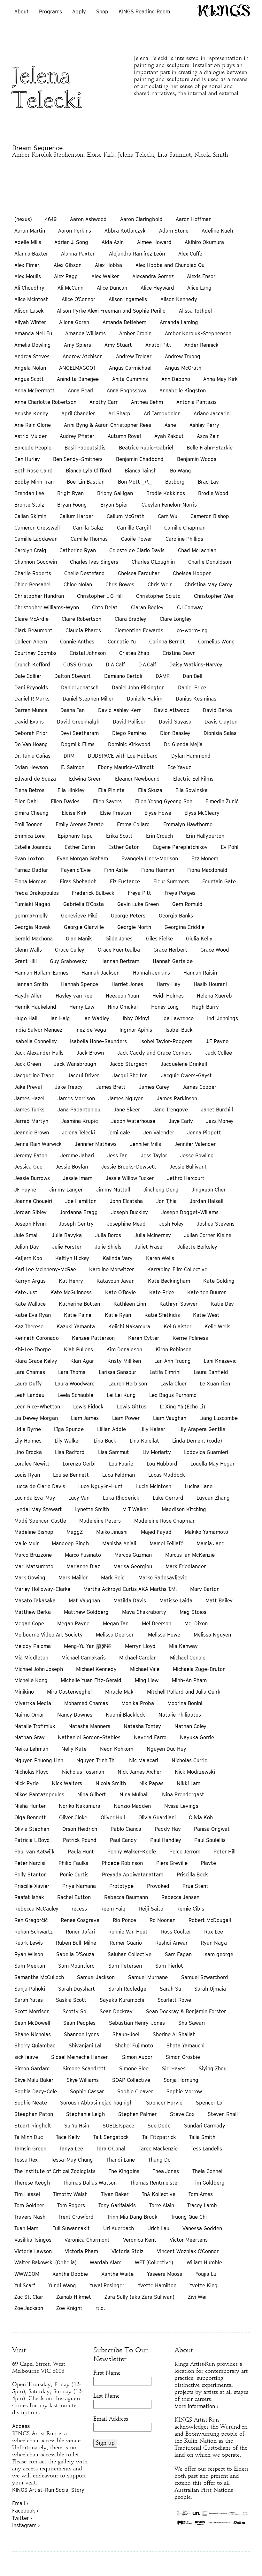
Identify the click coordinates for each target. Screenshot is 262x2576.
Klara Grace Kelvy (36, 1361)
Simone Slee (134, 2068)
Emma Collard (133, 824)
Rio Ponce (124, 1920)
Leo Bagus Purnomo (173, 1395)
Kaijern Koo (28, 1258)
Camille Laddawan (36, 539)
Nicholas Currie (189, 1760)
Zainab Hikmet (74, 2297)
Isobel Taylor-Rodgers (166, 1041)
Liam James (85, 1418)
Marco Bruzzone (33, 1555)
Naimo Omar (29, 1715)
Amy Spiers (77, 345)
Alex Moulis (28, 276)
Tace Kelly (68, 2137)
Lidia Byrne (28, 1429)
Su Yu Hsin (77, 2126)
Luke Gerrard (168, 1498)
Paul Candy (123, 1840)
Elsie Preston (116, 813)
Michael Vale (145, 1669)
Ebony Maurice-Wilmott (126, 767)
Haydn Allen (28, 996)
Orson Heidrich (80, 1829)
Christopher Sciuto (158, 596)
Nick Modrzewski (195, 1772)
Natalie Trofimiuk (35, 1726)
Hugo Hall (26, 1018)
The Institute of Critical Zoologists (55, 2171)
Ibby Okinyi (136, 1018)
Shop (102, 11)
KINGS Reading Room (144, 11)
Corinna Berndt (167, 642)
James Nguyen (126, 1098)
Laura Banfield (211, 1372)
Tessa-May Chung (72, 2160)
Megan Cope (29, 1623)
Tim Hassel (27, 2194)
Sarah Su (170, 1989)
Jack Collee (219, 1053)
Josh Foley (171, 1224)
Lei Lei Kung (121, 1395)
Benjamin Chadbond (140, 459)
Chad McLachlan (197, 550)
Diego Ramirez (129, 733)
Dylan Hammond (191, 756)
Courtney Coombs (35, 653)
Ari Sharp (119, 413)
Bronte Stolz (29, 505)
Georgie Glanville (84, 927)
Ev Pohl (230, 847)
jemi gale (119, 1132)
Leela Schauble (75, 1395)
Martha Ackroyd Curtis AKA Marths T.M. (130, 1589)
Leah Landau (29, 1395)
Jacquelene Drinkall (184, 1064)
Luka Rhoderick (121, 1498)
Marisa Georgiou (133, 1566)
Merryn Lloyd (140, 1646)
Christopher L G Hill (100, 596)
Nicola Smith (111, 1783)
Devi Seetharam (80, 733)
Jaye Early (181, 1121)
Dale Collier (28, 676)
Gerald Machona (34, 939)
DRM (69, 756)
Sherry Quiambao (35, 2045)
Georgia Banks (176, 916)
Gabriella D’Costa (84, 904)
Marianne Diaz (83, 1566)
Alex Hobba (108, 265)
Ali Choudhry (29, 288)
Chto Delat (105, 607)
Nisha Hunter (30, 1806)
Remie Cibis (190, 1909)
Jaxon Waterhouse (133, 1121)
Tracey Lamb (202, 2205)
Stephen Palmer (137, 2114)
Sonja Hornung (181, 2080)
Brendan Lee (29, 493)
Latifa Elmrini (165, 1372)
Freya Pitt (139, 893)
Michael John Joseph (39, 1669)
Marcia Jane (210, 1543)
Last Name (106, 2396)
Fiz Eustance (125, 881)
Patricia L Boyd (32, 1840)
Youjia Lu (206, 2274)
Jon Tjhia (166, 1201)
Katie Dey (222, 1304)
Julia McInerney (153, 1235)
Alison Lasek (29, 311)
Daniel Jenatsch (80, 687)
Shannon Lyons (81, 2034)
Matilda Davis (130, 1600)
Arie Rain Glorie (33, 425)
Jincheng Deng (161, 1190)
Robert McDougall (210, 1920)
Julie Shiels (108, 1247)
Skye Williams (83, 2080)
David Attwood (172, 710)
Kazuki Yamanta (76, 1326)
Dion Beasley (175, 733)
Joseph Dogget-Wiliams (190, 1212)
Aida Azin (113, 242)
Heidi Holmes (168, 996)
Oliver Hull (113, 1817)
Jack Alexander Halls (39, 1053)
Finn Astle (116, 870)
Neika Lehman (31, 1749)
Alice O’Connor (78, 299)
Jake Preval (28, 1087)
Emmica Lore (30, 836)
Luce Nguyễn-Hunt (100, 1486)
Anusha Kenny (31, 413)
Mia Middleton (31, 1658)
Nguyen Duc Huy (166, 1749)
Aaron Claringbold (141, 219)
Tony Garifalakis (117, 2205)
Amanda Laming (179, 322)
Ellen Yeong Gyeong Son (164, 801)
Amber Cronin (135, 333)
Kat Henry (71, 1281)
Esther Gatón (124, 847)
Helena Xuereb (214, 996)
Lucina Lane (199, 1486)
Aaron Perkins (75, 231)
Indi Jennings (223, 1018)
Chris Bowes (120, 584)
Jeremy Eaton (31, 1155)
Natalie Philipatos (180, 1715)
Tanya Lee (71, 2149)
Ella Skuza (150, 790)
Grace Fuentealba (119, 950)
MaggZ (75, 1532)
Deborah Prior (31, 733)
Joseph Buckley (130, 1212)
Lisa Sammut (114, 1452)
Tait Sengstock (111, 2137)
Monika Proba (138, 1703)
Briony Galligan (115, 493)
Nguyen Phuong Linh (39, 1760)
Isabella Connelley (36, 1041)
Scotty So (74, 2011)
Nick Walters (67, 1783)
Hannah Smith (31, 984)
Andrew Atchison (83, 356)
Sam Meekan (30, 1966)
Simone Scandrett (84, 2068)
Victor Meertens (189, 2240)
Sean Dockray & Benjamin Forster (186, 2011)
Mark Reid (113, 1578)
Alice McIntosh (31, 299)
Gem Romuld (187, 904)
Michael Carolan (138, 1658)
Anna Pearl (81, 390)
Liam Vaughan (170, 1418)
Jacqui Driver (83, 1075)
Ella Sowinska (192, 790)
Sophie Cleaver (135, 2091)
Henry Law (82, 1007)
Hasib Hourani (210, 984)
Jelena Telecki (78, 1132)
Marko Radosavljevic (163, 1578)
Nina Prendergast (183, 1794)
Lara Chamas (30, 1372)
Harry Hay (169, 984)
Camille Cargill (134, 528)
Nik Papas (151, 1783)
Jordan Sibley (31, 1212)
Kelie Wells (217, 1326)
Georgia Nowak (33, 927)
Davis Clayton (221, 722)
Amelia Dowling (33, 345)
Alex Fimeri (27, 265)
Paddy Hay (168, 1829)
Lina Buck (105, 1441)
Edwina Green (85, 779)
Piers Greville (172, 1863)
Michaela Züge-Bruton (199, 1669)
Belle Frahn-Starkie (210, 448)
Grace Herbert (170, 950)
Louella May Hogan (213, 1464)
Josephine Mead (126, 1224)
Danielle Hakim (145, 699)
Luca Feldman (119, 1475)
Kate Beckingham (169, 1281)
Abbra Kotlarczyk (125, 231)
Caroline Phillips (184, 539)
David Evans (29, 722)
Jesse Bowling (197, 1155)
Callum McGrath (126, 516)
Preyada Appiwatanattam (133, 1874)
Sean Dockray (116, 2011)
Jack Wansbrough (75, 1064)
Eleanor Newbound (137, 779)
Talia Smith (202, 2137)
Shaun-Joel (126, 2034)
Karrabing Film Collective (177, 1269)
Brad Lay (208, 482)
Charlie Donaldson (210, 562)
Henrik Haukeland (35, 1007)
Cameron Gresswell (37, 528)
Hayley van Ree (74, 996)
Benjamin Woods (197, 459)
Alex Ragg (66, 276)
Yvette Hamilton (157, 2285)
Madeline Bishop (34, 1532)
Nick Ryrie (27, 1783)
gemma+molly (31, 916)
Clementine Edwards (139, 630)
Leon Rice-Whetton (37, 1407)
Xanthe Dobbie (70, 2274)
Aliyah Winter (30, 322)
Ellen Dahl (26, 801)
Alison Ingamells (128, 299)
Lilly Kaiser (152, 1429)
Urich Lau (158, 2228)
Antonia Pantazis (196, 402)
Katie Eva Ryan (33, 1315)
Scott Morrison (32, 2011)
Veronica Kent (140, 2240)
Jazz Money (220, 1121)
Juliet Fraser (150, 1247)
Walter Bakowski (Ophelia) (46, 2262)
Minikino (24, 1692)
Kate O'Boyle (120, 1292)
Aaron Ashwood (88, 219)
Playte (208, 1863)
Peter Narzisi (30, 1863)
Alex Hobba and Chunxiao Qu (170, 265)
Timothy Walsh (70, 2194)
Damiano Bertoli (123, 676)
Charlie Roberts (33, 573)
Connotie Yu (122, 642)
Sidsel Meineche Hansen (80, 2057)
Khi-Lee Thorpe (33, 1349)
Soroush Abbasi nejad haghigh (96, 2103)
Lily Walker (67, 1441)
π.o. (100, 2308)
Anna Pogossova (126, 390)
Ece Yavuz (179, 767)
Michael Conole (188, 1658)
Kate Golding (219, 1281)
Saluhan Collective (130, 1954)
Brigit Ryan (70, 493)
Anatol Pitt (158, 345)
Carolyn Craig (30, 550)
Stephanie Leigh (85, 2114)
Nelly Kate (74, 1749)
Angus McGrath (183, 368)
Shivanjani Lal (85, 2045)
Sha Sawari (192, 2023)
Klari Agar (82, 1361)
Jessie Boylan (72, 1167)
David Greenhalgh (78, 722)
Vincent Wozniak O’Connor (188, 2251)
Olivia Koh (201, 1817)
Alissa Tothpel (195, 311)
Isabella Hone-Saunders (98, 1041)
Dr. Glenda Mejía (183, 744)
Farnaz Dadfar (31, 870)
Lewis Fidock (88, 1407)
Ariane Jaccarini (212, 413)
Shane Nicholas (33, 2034)
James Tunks (29, 1110)
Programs (50, 11)
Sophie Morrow (184, 2091)
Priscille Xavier (32, 1886)
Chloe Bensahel (32, 584)
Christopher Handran (39, 596)
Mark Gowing (30, 1578)
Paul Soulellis (210, 1840)
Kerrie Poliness (190, 1338)
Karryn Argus (30, 1281)
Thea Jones (166, 2171)
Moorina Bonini (185, 1703)
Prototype (121, 1886)
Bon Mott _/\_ (135, 482)
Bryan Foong (72, 505)
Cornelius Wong (216, 642)
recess (79, 1909)
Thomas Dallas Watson (90, 2183)
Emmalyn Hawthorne (188, 824)
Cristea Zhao (134, 653)
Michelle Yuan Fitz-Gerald (91, 1680)
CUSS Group (78, 664)
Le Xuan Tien (215, 1384)
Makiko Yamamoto (206, 1532)
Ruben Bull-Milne (76, 1943)
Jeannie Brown (32, 1132)
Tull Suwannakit (71, 2228)
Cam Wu (168, 516)
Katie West (206, 1315)
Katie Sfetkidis (162, 1315)
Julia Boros (108, 1235)
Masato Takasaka (35, 1600)
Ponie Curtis (74, 1874)
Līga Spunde (69, 1429)
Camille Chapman (185, 528)
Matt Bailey (219, 1600)
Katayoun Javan (116, 1281)
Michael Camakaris (84, 1658)
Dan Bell (193, 676)
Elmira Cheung (31, 813)
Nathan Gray (30, 1737)
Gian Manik (79, 939)
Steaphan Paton (34, 2114)
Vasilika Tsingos (33, 2240)
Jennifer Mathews (96, 1144)
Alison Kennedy (179, 299)
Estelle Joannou (33, 847)
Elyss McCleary (202, 813)
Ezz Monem (205, 858)
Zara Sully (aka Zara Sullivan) (139, 2297)
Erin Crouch (159, 836)
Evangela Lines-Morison (150, 858)
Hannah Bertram (120, 961)
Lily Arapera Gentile (202, 1429)
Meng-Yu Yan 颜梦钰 (88, 1646)
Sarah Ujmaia (210, 1989)
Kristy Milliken (124, 1361)
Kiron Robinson (173, 1349)
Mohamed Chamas (86, 1703)
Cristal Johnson (88, 653)
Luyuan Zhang (213, 1498)
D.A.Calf (147, 664)
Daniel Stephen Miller (88, 699)
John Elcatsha (126, 1201)
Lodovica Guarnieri (206, 1452)
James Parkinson (177, 1098)
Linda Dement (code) (197, 1441)
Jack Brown (90, 1053)
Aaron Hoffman (194, 219)
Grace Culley (70, 950)
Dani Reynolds (31, 687)
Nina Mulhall (134, 1794)
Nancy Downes (75, 1715)
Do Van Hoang (31, 744)
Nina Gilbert (92, 1794)
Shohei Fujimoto (134, 2045)
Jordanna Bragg (79, 1212)
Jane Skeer (127, 1110)
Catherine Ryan (78, 550)
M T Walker (135, 1509)
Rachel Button (74, 1897)
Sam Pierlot (169, 1966)
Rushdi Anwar (171, 1943)
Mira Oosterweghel (69, 1692)
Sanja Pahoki (30, 1989)
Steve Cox (182, 2114)
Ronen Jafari (80, 1932)
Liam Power (126, 1418)
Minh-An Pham (189, 1680)
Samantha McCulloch (39, 1977)
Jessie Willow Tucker (130, 1178)
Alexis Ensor (201, 276)
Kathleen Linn (130, 1304)
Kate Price (162, 1292)
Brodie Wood (213, 493)
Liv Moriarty (157, 1452)
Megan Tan (116, 1623)
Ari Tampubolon (162, 413)
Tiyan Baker (115, 2194)
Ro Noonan (162, 1920)
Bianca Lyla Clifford (89, 471)
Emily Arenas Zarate (80, 824)
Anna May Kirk (220, 379)
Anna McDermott (35, 390)
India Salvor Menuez (38, 1030)
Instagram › (26, 2525)
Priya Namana (79, 1886)
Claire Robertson (81, 619)
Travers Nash (30, 2217)
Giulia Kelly (199, 939)
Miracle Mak (119, 1692)
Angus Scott (29, 379)
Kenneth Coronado (37, 1338)
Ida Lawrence (178, 1018)
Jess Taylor (154, 1155)
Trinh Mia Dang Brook (132, 2217)
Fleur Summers (171, 881)
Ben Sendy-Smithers (78, 459)
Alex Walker (105, 276)
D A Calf (115, 664)
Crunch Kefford (32, 664)
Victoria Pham (81, 2251)
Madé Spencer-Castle (40, 1521)
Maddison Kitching (184, 1509)
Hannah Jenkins (151, 973)
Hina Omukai (123, 1007)
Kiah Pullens (78, 1349)
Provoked (158, 1886)
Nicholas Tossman (83, 1772)
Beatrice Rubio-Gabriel (146, 448)
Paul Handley (166, 1840)
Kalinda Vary (118, 1258)
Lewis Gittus (132, 1407)
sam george (219, 1954)
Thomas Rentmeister (155, 2183)
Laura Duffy (28, 1384)
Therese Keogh (32, 2183)
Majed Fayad (156, 1532)
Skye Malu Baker (34, 2080)
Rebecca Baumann (126, 1897)
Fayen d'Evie (76, 870)
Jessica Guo (28, 1167)
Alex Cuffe (190, 254)
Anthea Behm (147, 402)
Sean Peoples (79, 2023)
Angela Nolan (30, 368)
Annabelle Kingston (183, 390)
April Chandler (78, 413)
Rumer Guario (126, 1943)
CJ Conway (190, 607)
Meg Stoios (193, 1612)
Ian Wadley (96, 1018)
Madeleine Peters (100, 1521)
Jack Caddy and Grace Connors (154, 1053)
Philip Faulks (73, 1863)
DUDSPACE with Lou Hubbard (123, 756)
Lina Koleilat (144, 1441)
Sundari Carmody (205, 2126)
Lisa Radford (70, 1452)
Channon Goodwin (36, 562)
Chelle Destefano (84, 573)
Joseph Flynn (30, 1224)
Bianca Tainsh (141, 471)
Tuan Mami (27, 2228)
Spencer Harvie (164, 2103)
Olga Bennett (30, 1817)
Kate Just (26, 1292)
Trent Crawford (76, 2217)
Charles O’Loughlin (153, 562)
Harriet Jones (127, 984)
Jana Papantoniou (79, 1110)
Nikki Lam (189, 1783)
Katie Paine (78, 1315)
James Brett (111, 1087)
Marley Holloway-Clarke (42, 1589)
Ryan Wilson (29, 1954)
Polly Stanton (31, 1874)
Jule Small (27, 1235)
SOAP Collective (131, 2080)
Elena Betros (29, 790)
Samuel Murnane (148, 1977)
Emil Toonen (28, 824)
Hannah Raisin (200, 973)
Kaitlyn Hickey (72, 1258)
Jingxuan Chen (209, 1190)
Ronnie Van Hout (128, 1932)
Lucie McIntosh (154, 1486)
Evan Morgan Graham (82, 858)
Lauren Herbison (128, 1384)
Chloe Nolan (78, 584)
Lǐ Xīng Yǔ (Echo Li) (182, 1407)
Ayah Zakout (169, 436)
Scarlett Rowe (174, 2000)
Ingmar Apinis (136, 1030)
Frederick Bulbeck (93, 893)
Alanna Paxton (78, 254)
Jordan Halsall (207, 1201)
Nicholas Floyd (32, 1772)
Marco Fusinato (83, 1555)
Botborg (175, 482)
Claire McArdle (31, 619)
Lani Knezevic (220, 1361)
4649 (51, 219)
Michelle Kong (31, 1680)
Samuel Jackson (96, 1977)
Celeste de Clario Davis (137, 550)
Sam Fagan (178, 1954)
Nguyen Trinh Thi (96, 1760)
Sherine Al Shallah (174, 2034)
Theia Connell (208, 2171)
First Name (107, 2373)
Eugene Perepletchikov (180, 847)
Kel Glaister (177, 1326)
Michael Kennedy (96, 1669)
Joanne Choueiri (33, 1201)
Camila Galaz (88, 528)
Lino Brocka (28, 1452)
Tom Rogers (71, 2205)
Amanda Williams (85, 333)
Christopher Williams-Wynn (47, 607)
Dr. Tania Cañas (32, 756)
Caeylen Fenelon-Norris (169, 505)
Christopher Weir (214, 596)
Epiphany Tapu (75, 836)
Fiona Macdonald (207, 870)
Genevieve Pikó (79, 916)
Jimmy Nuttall (113, 1190)
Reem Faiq (113, 1909)
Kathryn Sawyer (178, 1304)
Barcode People (33, 448)
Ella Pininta (111, 790)
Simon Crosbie (183, 2057)
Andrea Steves (32, 356)
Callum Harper (76, 516)
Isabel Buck (179, 1030)
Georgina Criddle (185, 927)
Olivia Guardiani (157, 1817)
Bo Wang (181, 471)
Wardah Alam (106, 2262)
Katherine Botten (79, 1304)
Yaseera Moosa (165, 2274)
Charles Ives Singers (94, 562)
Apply (79, 11)
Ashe (170, 425)
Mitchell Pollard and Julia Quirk (184, 1692)
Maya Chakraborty (144, 1612)
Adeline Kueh (217, 231)
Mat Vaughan (84, 1600)
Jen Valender (159, 1132)
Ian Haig (60, 1018)
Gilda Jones (119, 939)
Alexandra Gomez (153, 276)
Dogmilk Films (78, 744)
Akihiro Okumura (204, 242)
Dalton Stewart (73, 676)
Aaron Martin (30, 231)
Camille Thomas (89, 539)
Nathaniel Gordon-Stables (89, 1737)
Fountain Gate (219, 881)
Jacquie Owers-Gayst (186, 1075)
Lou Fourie (121, 1464)
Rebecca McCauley (36, 1909)
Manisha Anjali (119, 1543)
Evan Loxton (29, 858)
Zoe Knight (69, 2308)
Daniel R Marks (32, 699)
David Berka (217, 710)
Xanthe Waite (117, 2274)
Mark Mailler (73, 1578)
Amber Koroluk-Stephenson (198, 333)
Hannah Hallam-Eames (41, 973)
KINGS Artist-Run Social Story (48, 2490)
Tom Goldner (29, 2205)
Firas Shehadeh (78, 881)
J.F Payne (217, 1041)
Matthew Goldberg (86, 1612)
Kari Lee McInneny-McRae (45, 1269)
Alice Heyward (157, 288)
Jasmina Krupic (80, 1121)
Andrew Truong (183, 356)
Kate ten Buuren (207, 1292)
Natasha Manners (89, 1726)
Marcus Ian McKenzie (190, 1555)
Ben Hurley (27, 459)
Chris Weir (160, 584)
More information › (196, 2406)
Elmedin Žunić (222, 801)
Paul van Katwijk (35, 1852)
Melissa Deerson (115, 1635)
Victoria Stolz (127, 2251)
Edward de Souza (35, 779)
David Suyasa (175, 722)
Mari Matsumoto (34, 1566)
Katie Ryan (118, 1315)
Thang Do (159, 2160)
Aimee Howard (154, 242)
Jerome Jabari (77, 1155)
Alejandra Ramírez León (137, 254)
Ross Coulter (176, 1932)
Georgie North (134, 927)
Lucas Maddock (167, 1475)
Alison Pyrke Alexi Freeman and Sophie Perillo (111, 311)
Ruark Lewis (29, 1943)
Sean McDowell (32, 2023)
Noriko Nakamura (80, 1806)
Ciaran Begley (147, 607)
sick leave (26, 2057)
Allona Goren (74, 322)
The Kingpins (124, 2171)
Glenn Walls (28, 950)
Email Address (111, 2419)
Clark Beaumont (33, 630)
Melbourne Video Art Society (49, 1635)
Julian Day (27, 1247)
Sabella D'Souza (75, 1954)
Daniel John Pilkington (138, 687)
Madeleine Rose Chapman (165, 1521)
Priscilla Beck (192, 1874)
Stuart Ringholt (33, 2126)
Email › (20, 2503)
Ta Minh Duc (29, 2137)
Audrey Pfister (77, 436)
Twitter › (22, 2518)
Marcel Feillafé (166, 1543)
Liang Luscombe (219, 1418)
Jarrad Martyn (31, 1121)
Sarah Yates (29, 2000)
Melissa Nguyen (212, 1635)
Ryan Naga (214, 1943)
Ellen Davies (65, 801)
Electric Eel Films (193, 779)
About (22, 11)
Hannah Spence (80, 984)
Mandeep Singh (70, 1543)
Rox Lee (214, 1932)
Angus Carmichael (130, 368)
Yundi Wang (62, 2285)
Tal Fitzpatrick (159, 2137)
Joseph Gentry (76, 1224)
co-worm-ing (192, 630)
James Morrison (76, 1098)
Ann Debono (176, 379)
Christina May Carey (208, 584)
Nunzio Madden (132, 1806)
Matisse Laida (176, 1600)
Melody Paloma (33, 1646)
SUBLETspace (118, 2126)
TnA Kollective (159, 2194)
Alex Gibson (68, 265)
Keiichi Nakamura (129, 1326)
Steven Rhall (223, 2114)
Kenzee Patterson (93, 1338)
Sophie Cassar (87, 2091)
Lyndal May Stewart (38, 1509)
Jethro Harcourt (186, 1178)
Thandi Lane (121, 2160)
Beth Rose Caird (34, 471)
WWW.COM (27, 2274)
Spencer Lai (210, 2103)
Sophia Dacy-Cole (36, 2091)
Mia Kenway (183, 1646)
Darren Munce (31, 710)
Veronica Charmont (87, 2240)
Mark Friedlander (186, 1566)
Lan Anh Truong (173, 1361)
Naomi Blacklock (125, 1715)
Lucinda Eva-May (35, 1498)
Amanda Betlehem (124, 322)
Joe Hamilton (81, 1201)
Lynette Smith (92, 1509)
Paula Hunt (81, 1852)
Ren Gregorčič (31, 1920)
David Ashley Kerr (119, 710)
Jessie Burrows (32, 1178)
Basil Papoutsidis (85, 448)
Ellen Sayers (107, 801)
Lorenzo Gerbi (79, 1464)
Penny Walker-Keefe (132, 1852)
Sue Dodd (159, 2126)
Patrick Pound (80, 1840)
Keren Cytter (144, 1338)
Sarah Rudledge (127, 1989)
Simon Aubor (137, 2057)
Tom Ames (201, 2194)
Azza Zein (208, 436)
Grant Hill (26, 961)
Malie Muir (27, 1543)
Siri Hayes (174, 2068)
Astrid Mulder (31, 436)
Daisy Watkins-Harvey (196, 664)
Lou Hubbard (162, 1464)
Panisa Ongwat (212, 1829)
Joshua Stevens (216, 1224)
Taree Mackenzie (158, 2149)
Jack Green (28, 1064)
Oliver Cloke (73, 1817)
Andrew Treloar (134, 356)
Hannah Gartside (173, 961)
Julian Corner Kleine (208, 1235)
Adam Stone (174, 231)
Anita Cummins (130, 379)
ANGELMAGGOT (77, 368)
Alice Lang (199, 288)
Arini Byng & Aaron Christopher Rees (108, 425)
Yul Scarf (25, 2285)
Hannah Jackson (100, 973)
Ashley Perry (204, 425)
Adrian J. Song (71, 242)
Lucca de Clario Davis (40, 1486)
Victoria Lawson (33, 2251)
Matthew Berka (33, 1612)
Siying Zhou (213, 2068)
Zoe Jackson (29, 2308)
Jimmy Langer (66, 1190)
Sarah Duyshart (77, 1989)
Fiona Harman (158, 870)
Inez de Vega (91, 1030)
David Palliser (129, 722)
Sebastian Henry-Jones (137, 2023)
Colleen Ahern (31, 642)
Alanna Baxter (31, 254)
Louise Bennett (71, 1475)
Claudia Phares (83, 630)
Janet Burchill (217, 1110)
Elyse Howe (158, 813)
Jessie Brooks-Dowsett (129, 1167)
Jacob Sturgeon (128, 1064)
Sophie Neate (31, 2103)
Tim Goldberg (209, 2183)
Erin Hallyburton (205, 836)
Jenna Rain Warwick (38, 1144)
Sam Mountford (77, 1966)
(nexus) (23, 219)
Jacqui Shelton (130, 1075)
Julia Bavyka (67, 1235)
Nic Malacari (144, 1760)
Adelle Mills (28, 242)
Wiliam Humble (204, 2262)
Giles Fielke (159, 939)
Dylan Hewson (31, 767)
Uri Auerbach (119, 2228)
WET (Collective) (154, 2262)
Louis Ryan (27, 1475)
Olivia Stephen (32, 1829)
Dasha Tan (73, 710)
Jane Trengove (171, 1110)
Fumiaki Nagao (32, 904)
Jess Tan (117, 1155)
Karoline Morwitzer (112, 1269)
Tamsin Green (30, 2149)
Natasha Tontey (142, 1726)
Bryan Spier (114, 505)
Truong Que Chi (189, 2217)
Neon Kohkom (117, 1749)
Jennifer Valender (195, 1144)
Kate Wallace (30, 1304)
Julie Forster (67, 1247)
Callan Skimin (30, 516)
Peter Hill (224, 1852)
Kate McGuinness (71, 1292)
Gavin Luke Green (138, 904)
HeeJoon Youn (122, 996)
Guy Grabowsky (68, 961)
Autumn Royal (124, 436)
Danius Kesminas (196, 699)
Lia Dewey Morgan (36, 1418)
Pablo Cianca (126, 1829)
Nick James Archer (139, 1772)
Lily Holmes (28, 1441)
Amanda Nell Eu (33, 333)
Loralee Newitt (32, 1464)
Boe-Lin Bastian (86, 482)
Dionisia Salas (220, 733)
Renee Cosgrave (80, 1920)
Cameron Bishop (210, 516)
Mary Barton (205, 1589)
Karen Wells (160, 1258)
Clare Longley (176, 619)
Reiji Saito (151, 1909)
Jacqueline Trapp (35, 1075)
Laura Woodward (75, 1384)
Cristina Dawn (179, 653)
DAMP (163, 676)
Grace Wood (215, 950)
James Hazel (29, 1098)
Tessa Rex (26, 2160)
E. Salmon (73, 767)
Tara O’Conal (111, 2149)
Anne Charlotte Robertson (45, 402)
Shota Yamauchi (185, 2045)
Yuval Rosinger (107, 2285)
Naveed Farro (150, 1737)
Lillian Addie (112, 1429)
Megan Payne (73, 1623)
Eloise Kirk (74, 813)
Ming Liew (147, 1680)
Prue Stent (195, 1886)
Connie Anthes (77, 642)
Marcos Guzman (133, 1555)
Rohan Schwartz (34, 1932)
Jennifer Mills (146, 1144)
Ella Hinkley (71, 790)
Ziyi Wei (197, 2297)
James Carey (154, 1087)
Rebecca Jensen (180, 1897)
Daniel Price (192, 687)
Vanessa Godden (202, 2228)
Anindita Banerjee (78, 379)
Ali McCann (70, 288)
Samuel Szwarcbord (205, 1977)
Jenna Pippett (204, 1132)
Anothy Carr (104, 402)
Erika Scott (119, 836)
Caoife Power (137, 539)
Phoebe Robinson (122, 1863)
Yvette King (204, 2285)
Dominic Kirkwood (129, 744)
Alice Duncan (112, 288)
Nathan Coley (190, 1726)
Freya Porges (180, 893)
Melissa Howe (164, 1635)
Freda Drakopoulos (37, 893)
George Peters (128, 916)
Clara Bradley (131, 619)
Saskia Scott (71, 2000)
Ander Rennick (201, 345)
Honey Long (165, 1007)
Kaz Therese (29, 1326)
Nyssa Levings (181, 1806)
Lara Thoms (72, 1372)
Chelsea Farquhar (139, 573)
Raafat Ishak (29, 1897)
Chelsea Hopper (192, 573)
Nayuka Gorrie (197, 1737)
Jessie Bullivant (188, 1167)
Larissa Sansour (117, 1372)
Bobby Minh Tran (34, 482)
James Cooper (199, 1087)
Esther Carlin (80, 847)
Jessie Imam (78, 1178)
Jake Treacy (69, 1087)
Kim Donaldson (124, 1349)
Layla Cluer (173, 1384)
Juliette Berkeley (197, 1247)
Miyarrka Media (33, 1703)
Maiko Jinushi (112, 1532)
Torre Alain (162, 2205)
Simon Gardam (32, 2068)
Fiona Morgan (31, 881)
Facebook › (25, 2511)
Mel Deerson (157, 1623)
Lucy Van (79, 1498)
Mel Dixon (196, 1623)
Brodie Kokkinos (166, 493)
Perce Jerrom (185, 1852)
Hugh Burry (205, 1007)
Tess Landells (206, 2149)
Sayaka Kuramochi (122, 2000)
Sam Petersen (125, 1966)
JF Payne (25, 1190)
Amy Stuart (118, 345)
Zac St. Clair (29, 2297)
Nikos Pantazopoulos (39, 1794)
